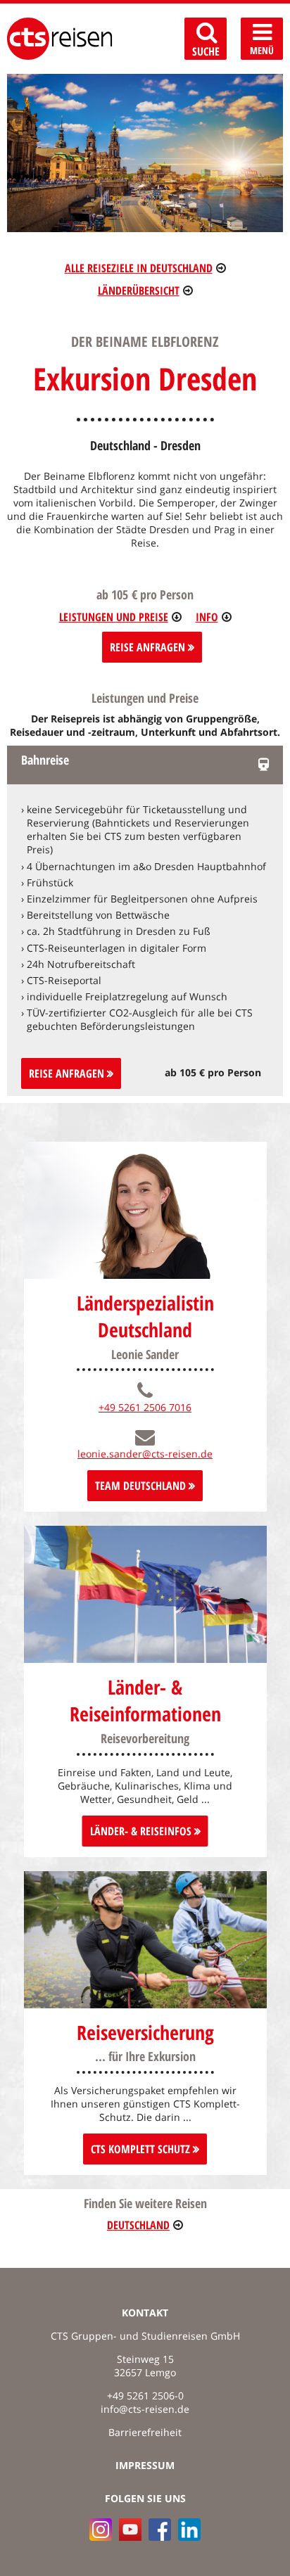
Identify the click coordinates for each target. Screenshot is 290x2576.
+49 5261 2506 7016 (145, 1407)
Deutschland (138, 2225)
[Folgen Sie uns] (160, 2530)
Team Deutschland (142, 1486)
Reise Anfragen (149, 647)
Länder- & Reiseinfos (142, 1831)
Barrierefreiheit (145, 2432)
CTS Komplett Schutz (142, 2149)
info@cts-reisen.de (145, 2409)
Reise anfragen (68, 1073)
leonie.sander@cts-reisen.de (145, 1454)
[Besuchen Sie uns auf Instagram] (101, 2530)
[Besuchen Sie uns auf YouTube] (130, 2530)
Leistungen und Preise (114, 617)
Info (207, 617)
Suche (206, 51)
